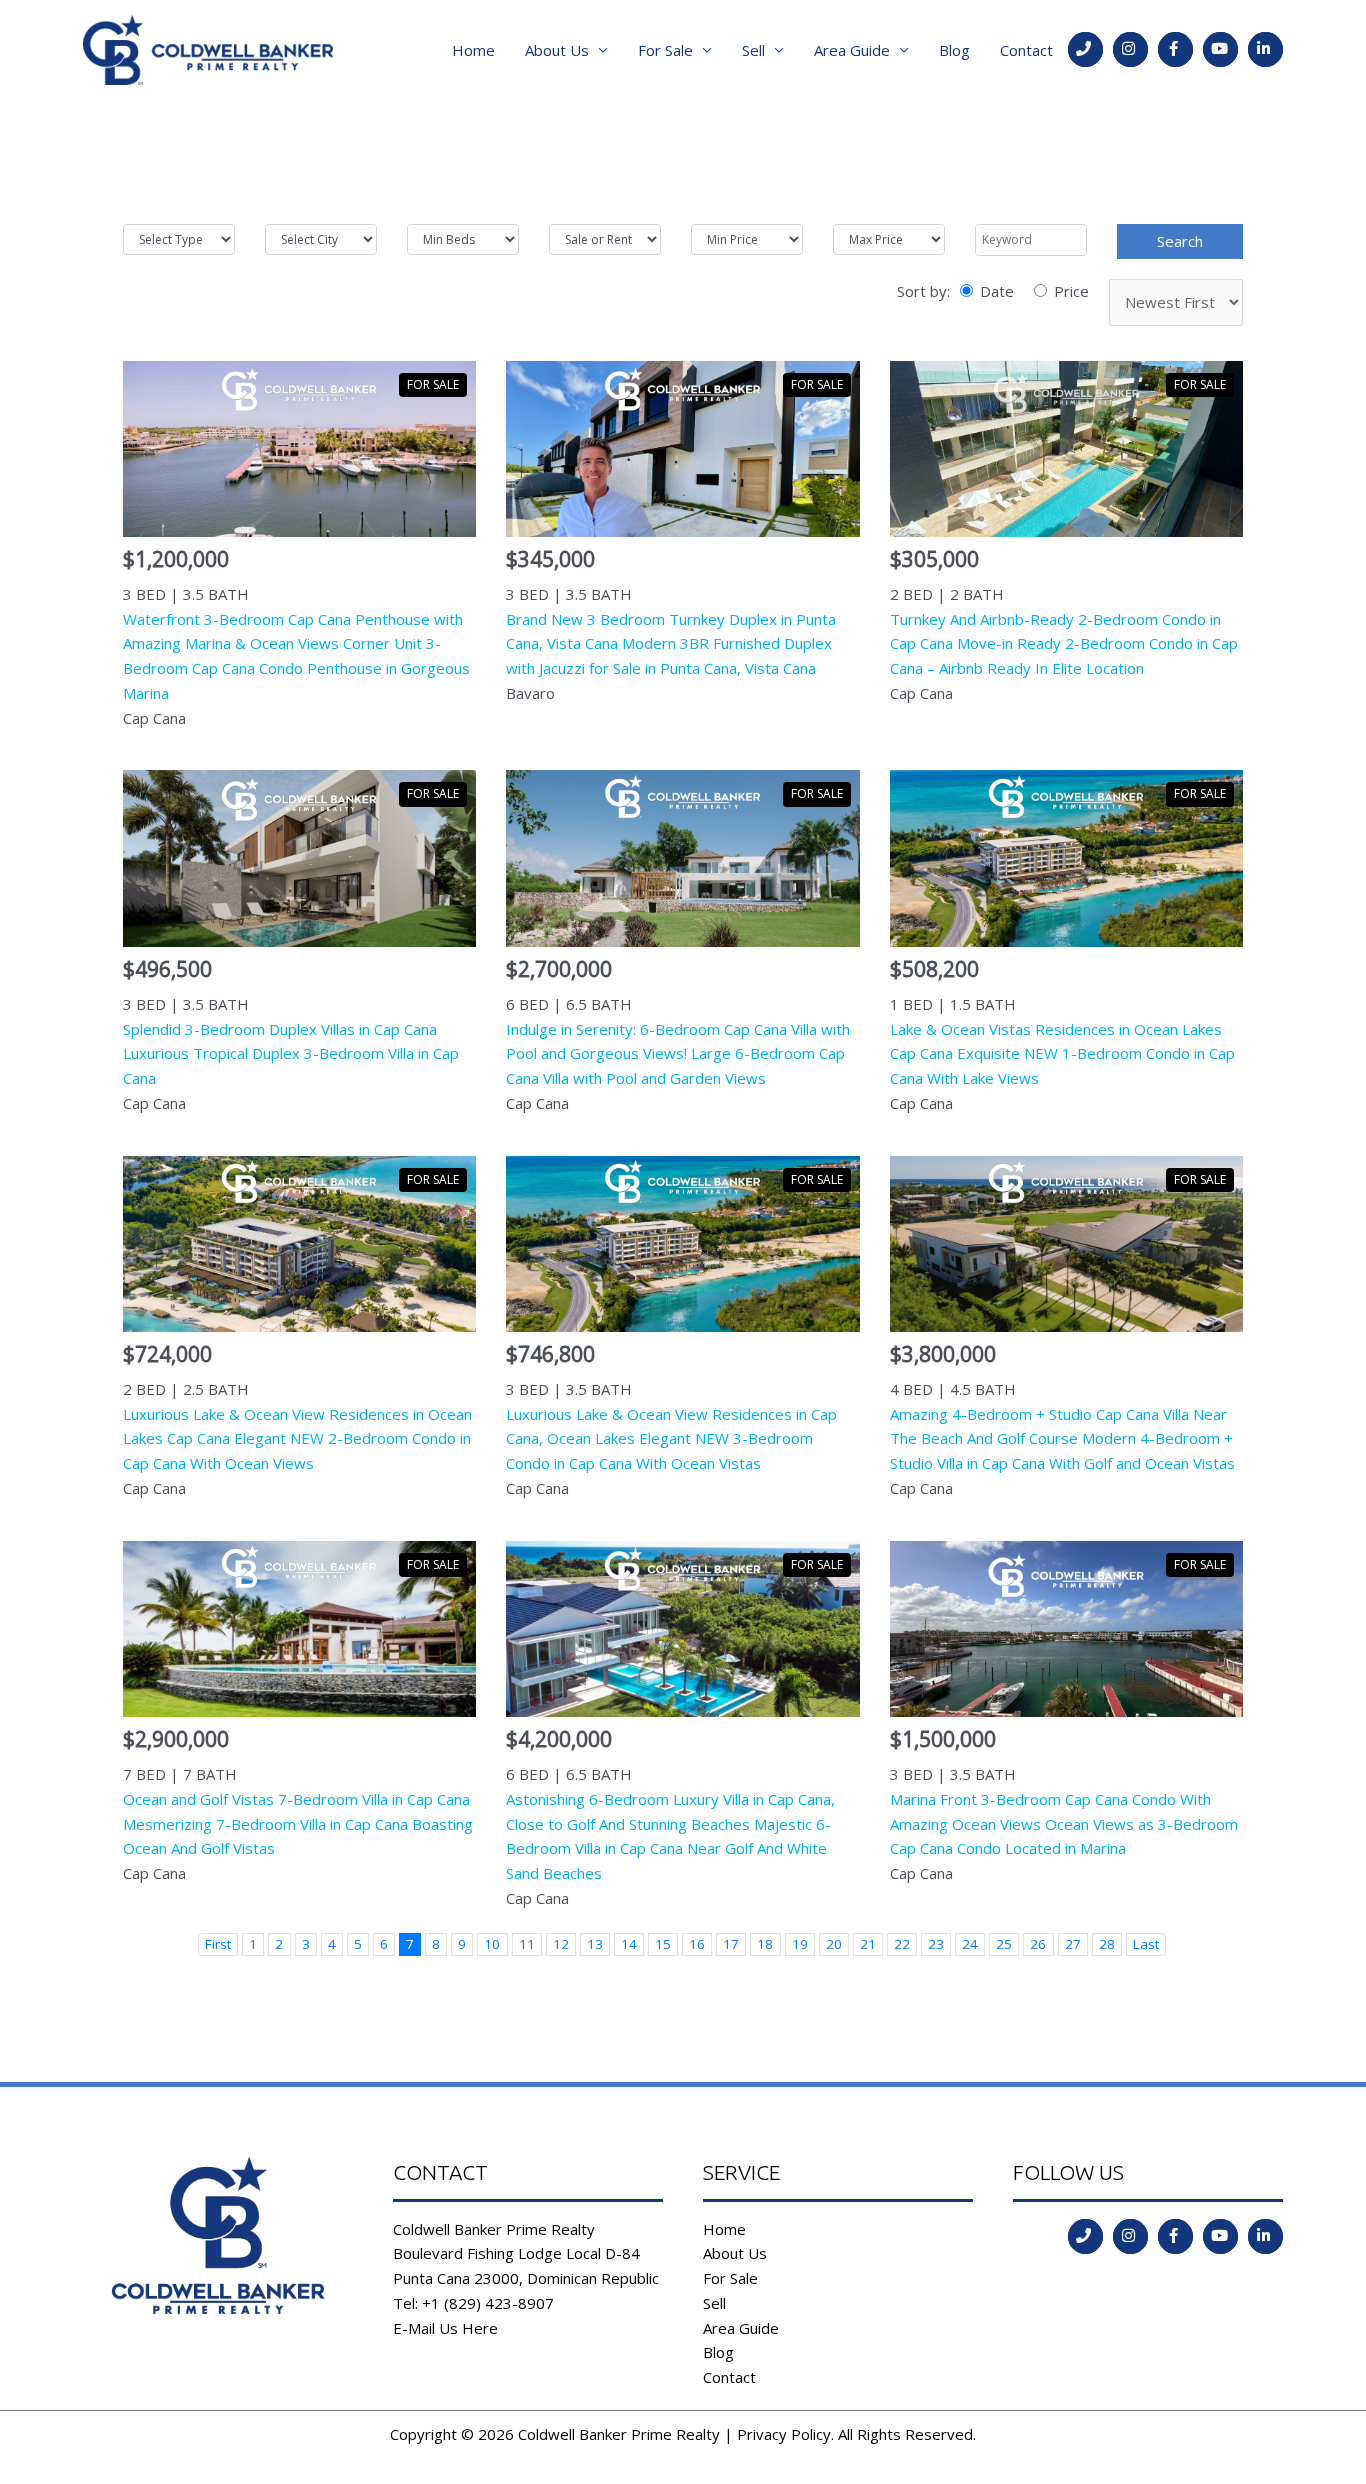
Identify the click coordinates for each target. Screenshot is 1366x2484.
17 (731, 1944)
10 (492, 1944)
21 (868, 1944)
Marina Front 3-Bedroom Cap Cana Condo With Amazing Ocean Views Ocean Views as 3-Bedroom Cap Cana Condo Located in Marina (1064, 1824)
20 (834, 1944)
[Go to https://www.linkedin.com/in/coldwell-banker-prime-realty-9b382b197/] (1265, 49)
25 (1004, 1944)
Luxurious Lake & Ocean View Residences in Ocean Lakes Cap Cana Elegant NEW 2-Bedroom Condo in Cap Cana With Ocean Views (297, 1439)
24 (970, 1944)
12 (561, 1944)
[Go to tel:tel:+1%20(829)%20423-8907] (1085, 49)
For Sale (665, 50)
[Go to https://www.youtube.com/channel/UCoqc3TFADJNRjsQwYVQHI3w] (1220, 49)
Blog (954, 50)
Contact (1026, 50)
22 (902, 1944)
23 (936, 1944)
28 (1107, 1944)
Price (1071, 291)
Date (997, 291)
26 (1038, 1944)
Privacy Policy (784, 2434)
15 (663, 1944)
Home (473, 50)
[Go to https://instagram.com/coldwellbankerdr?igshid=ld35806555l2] (1130, 49)
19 (800, 1944)
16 (697, 1944)
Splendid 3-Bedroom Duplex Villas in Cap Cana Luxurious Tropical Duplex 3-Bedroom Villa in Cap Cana (291, 1054)
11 (527, 1944)
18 (765, 1944)
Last (1146, 1944)
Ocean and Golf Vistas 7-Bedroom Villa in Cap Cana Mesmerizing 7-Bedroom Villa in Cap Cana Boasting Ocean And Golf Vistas (298, 1824)
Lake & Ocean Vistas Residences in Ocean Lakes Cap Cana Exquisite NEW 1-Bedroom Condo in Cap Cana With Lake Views (1062, 1054)
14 (629, 1944)
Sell (753, 50)
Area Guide (852, 50)
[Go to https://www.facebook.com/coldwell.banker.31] (1175, 49)
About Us (557, 50)
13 (595, 1944)
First (218, 1944)
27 (1073, 1944)
